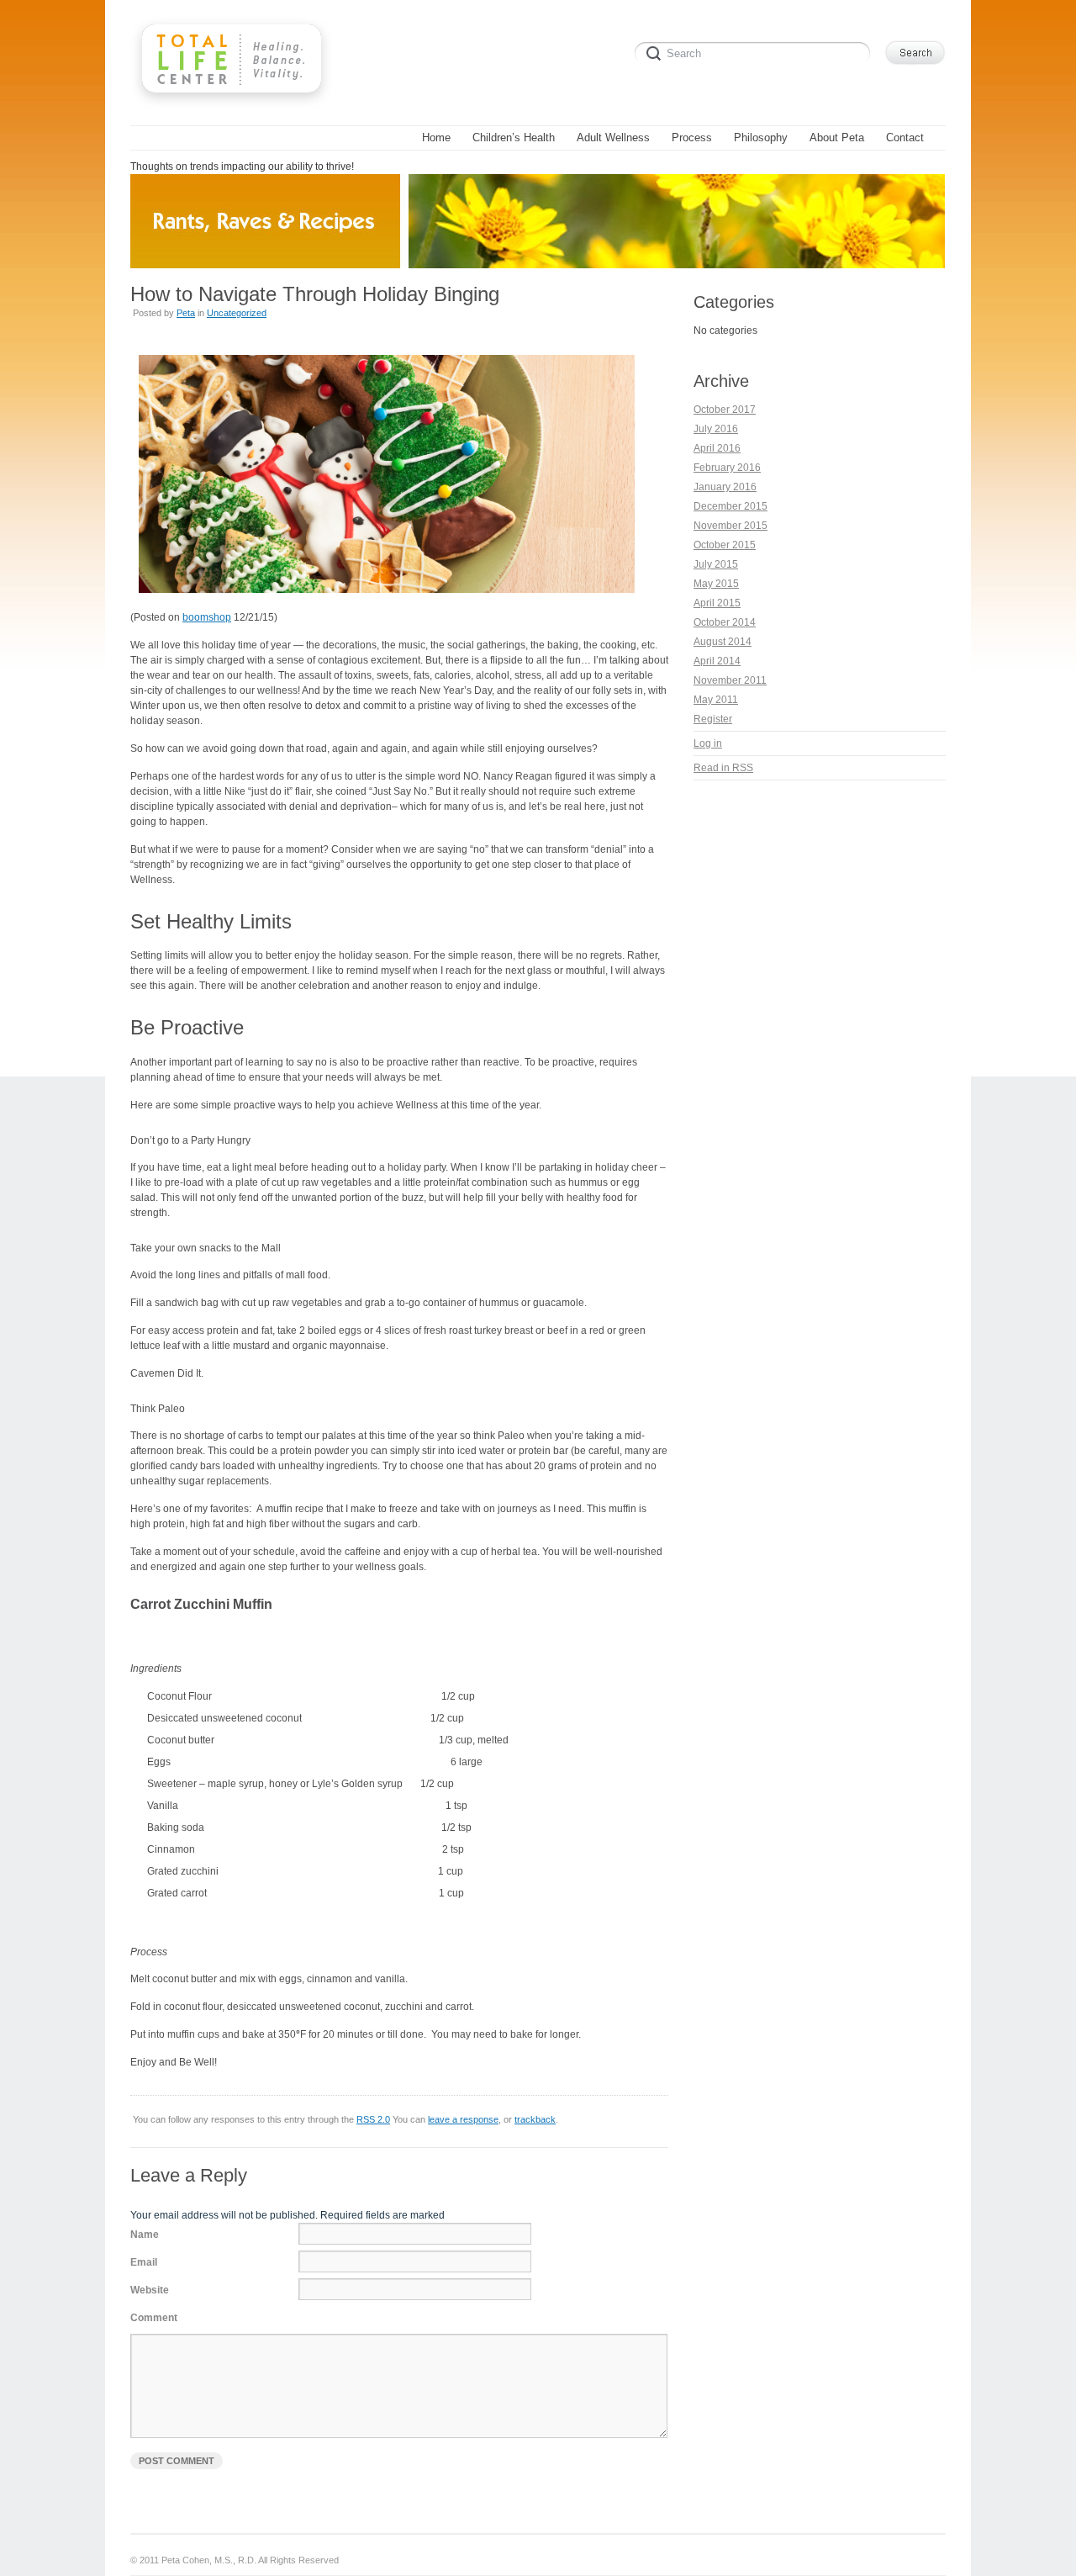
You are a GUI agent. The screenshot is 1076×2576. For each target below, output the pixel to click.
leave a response (463, 2119)
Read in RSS (723, 768)
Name (145, 2235)
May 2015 (716, 584)
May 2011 (716, 700)
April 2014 (717, 661)
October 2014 (725, 622)
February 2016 (727, 468)
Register (713, 719)
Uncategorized (237, 313)
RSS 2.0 (373, 2119)
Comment (154, 2318)
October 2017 (725, 410)
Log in (708, 743)
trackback (535, 2119)
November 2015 (731, 526)
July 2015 (716, 564)
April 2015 (717, 603)
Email (144, 2262)
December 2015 (731, 506)
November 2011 (730, 680)
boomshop (207, 617)
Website (150, 2290)
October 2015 (725, 545)
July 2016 (716, 429)
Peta (186, 313)
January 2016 (725, 487)
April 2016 (717, 448)
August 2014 (723, 642)
